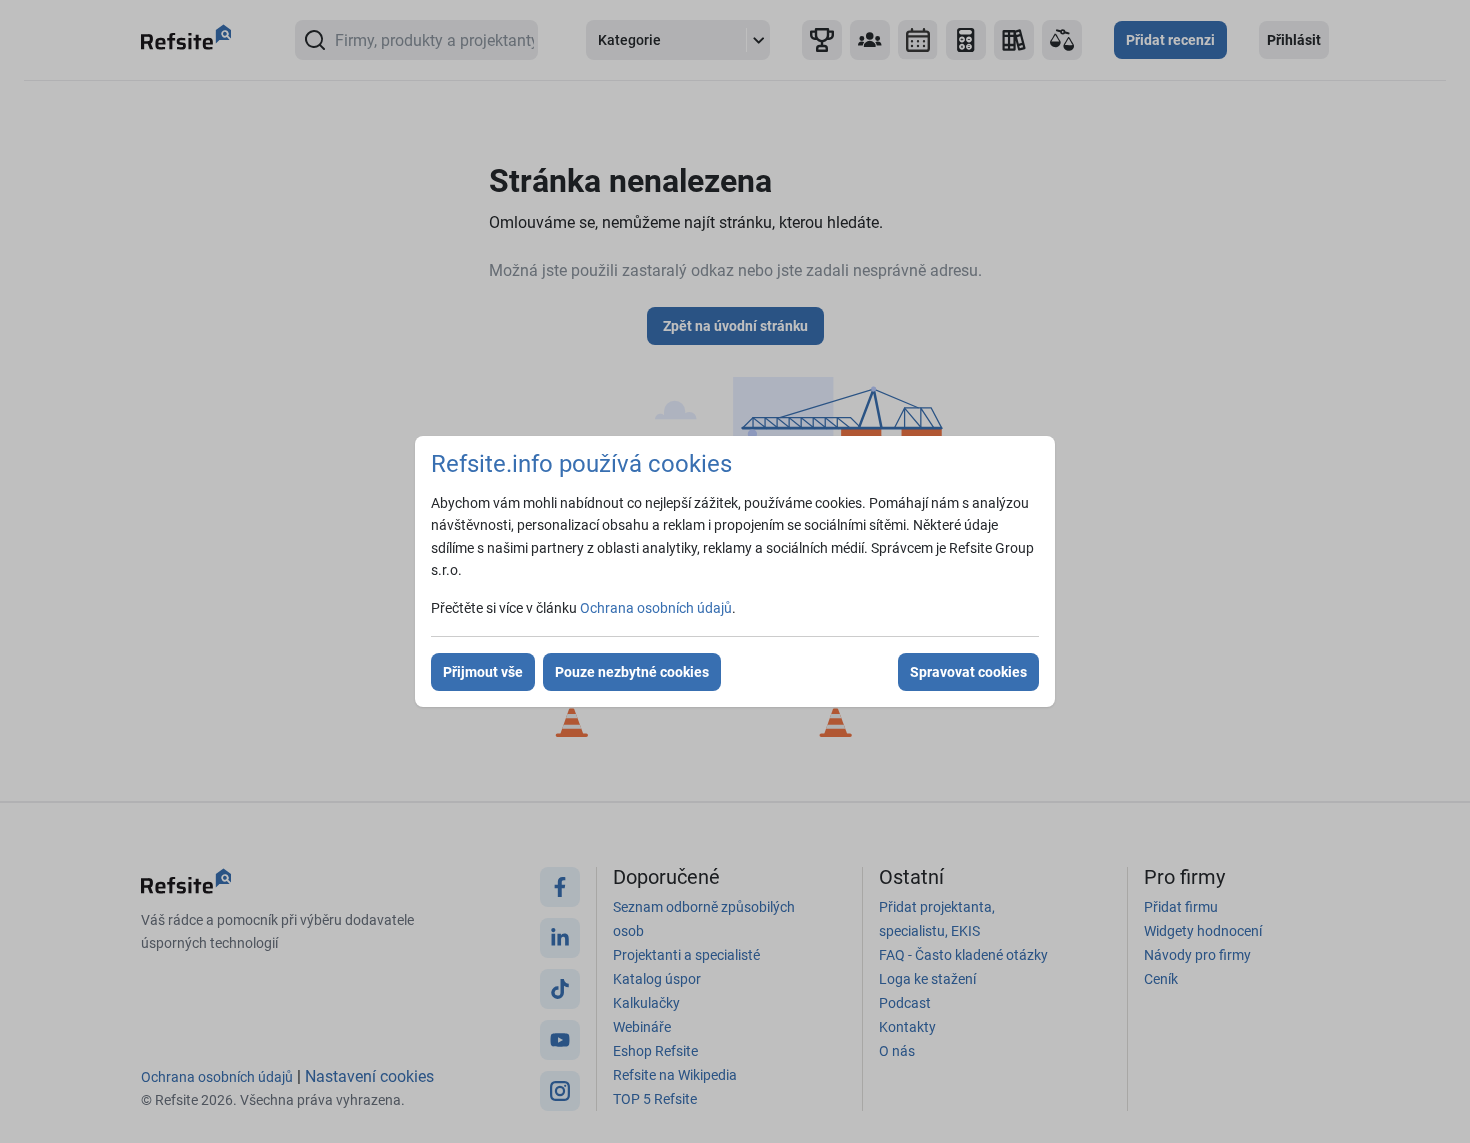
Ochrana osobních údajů (656, 608)
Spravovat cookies (968, 672)
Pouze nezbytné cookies (632, 672)
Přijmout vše (483, 672)
